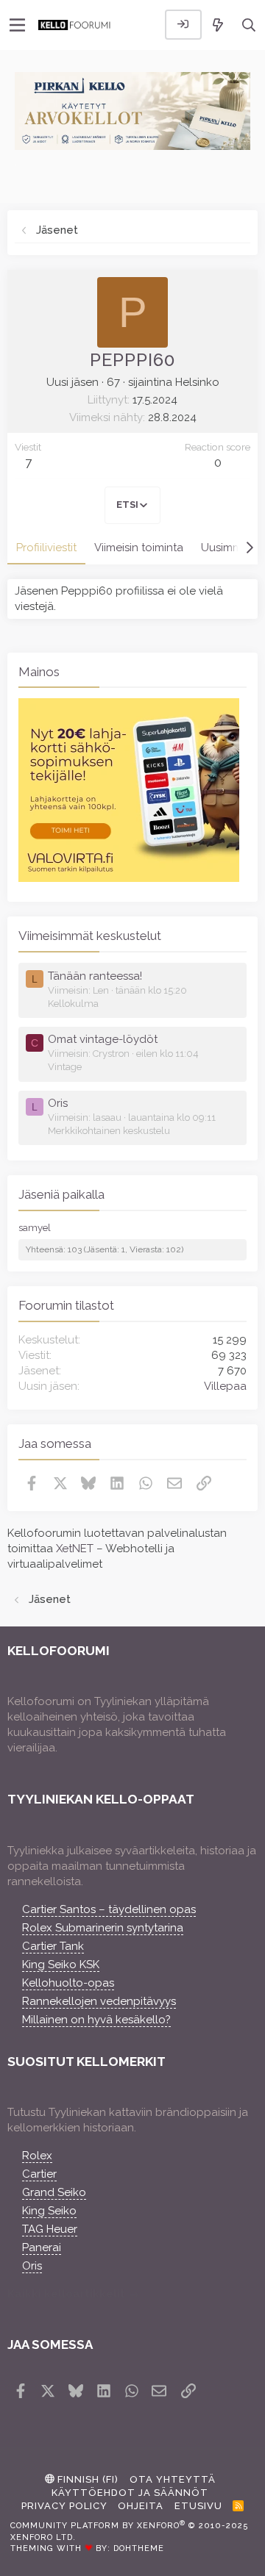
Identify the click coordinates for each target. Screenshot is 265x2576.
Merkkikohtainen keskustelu (109, 1131)
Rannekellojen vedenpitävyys (99, 2001)
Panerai (42, 2247)
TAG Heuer (50, 2229)
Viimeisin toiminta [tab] (139, 548)
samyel (35, 1228)
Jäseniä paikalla (61, 1194)
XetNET (75, 1549)
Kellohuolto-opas (68, 1983)
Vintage (65, 1067)
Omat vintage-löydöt (103, 1039)
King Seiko (49, 2211)
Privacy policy (64, 2506)
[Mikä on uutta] (218, 25)
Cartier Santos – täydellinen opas (109, 1909)
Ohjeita (141, 2506)
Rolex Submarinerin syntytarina (103, 1928)
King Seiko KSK (61, 1965)
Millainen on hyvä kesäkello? (96, 2020)
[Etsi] (249, 25)
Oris (58, 1103)
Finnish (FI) (86, 2479)
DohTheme (139, 2548)
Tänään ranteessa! (95, 976)
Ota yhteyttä (173, 2479)
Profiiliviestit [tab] (46, 548)
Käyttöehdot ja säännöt (130, 2493)
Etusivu (198, 2506)
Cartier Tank (53, 1946)
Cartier (39, 2174)
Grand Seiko (54, 2192)
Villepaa (225, 1386)
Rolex (37, 2156)
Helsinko (197, 382)
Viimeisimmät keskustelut (90, 936)
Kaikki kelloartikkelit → (73, 2294)
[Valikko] (17, 25)
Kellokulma (73, 1004)
